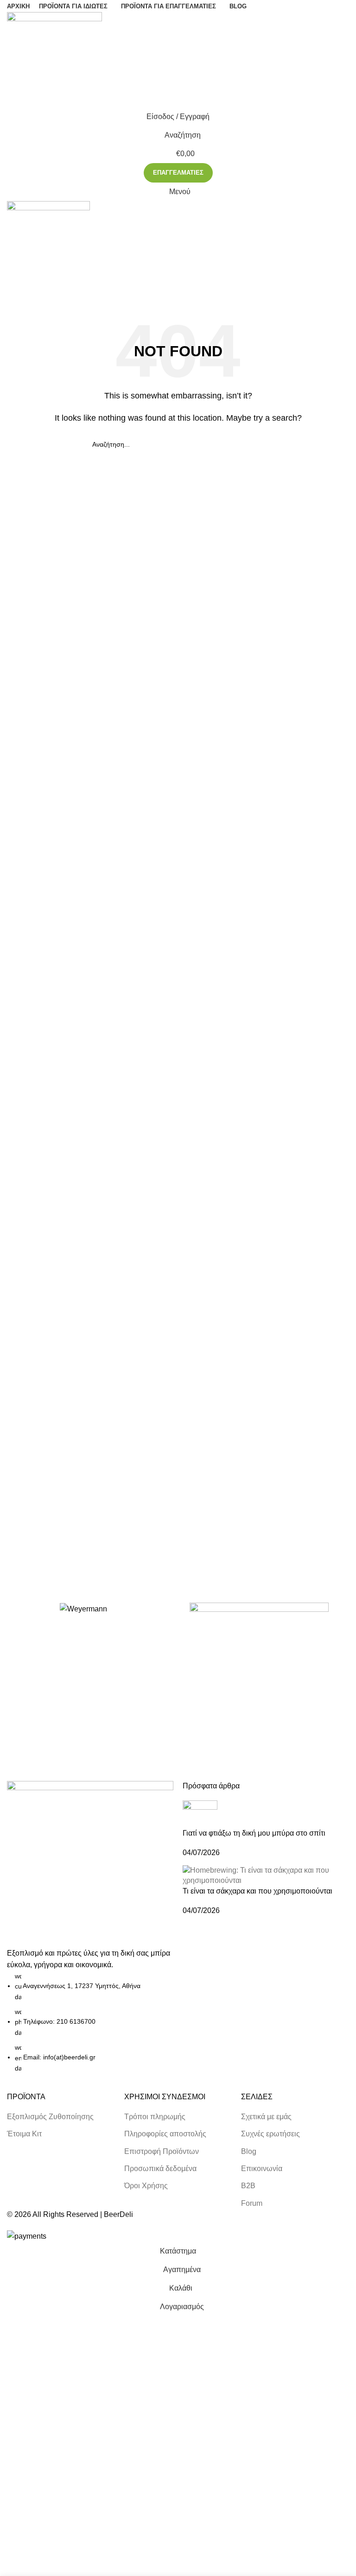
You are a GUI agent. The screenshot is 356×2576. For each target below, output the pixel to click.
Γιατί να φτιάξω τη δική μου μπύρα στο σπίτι (254, 1833)
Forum (252, 2203)
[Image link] (90, 1863)
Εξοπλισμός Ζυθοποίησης (50, 2117)
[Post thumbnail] (200, 1814)
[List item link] (90, 2022)
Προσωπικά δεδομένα (160, 2169)
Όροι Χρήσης (146, 2186)
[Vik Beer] (259, 1632)
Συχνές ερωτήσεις (270, 2134)
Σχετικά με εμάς (266, 2117)
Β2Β (248, 2186)
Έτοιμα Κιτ (24, 2134)
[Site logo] (54, 59)
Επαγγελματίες (178, 173)
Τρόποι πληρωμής (155, 2117)
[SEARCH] (260, 444)
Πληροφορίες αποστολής (165, 2134)
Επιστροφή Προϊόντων (162, 2151)
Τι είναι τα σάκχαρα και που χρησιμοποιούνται (257, 1891)
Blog (249, 2151)
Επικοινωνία (262, 2169)
